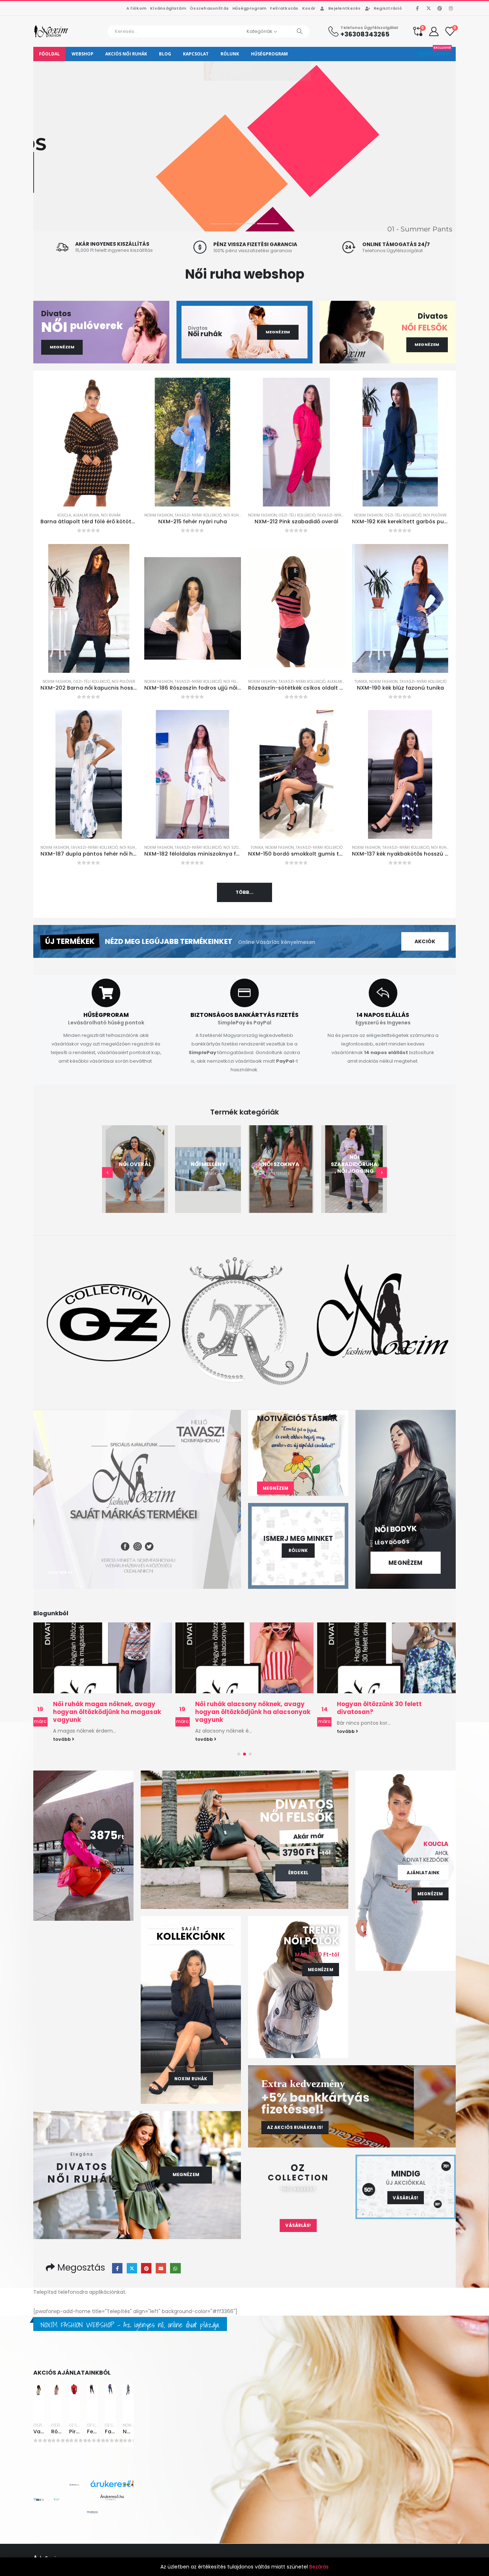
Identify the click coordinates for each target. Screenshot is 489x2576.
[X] (429, 8)
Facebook (117, 2268)
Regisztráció (388, 8)
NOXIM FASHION (159, 515)
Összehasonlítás (209, 8)
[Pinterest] (440, 8)
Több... (245, 892)
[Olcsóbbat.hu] (92, 2512)
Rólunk (230, 54)
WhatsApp (175, 2268)
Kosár (309, 8)
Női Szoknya (236, 848)
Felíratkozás (284, 8)
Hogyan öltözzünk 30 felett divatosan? (238, 1708)
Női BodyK (396, 1529)
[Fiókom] (434, 31)
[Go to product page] (89, 442)
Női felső (233, 682)
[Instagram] (451, 8)
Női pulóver (435, 515)
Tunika (361, 682)
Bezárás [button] (319, 2567)
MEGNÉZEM (96, 205)
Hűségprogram (249, 8)
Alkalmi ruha (86, 515)
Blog (165, 54)
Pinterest (146, 2268)
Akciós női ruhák (126, 54)
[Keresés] (300, 31)
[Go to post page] (103, 1658)
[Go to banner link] (137, 1499)
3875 (107, 1835)
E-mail (161, 2268)
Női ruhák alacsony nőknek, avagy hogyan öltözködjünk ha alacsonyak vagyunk (111, 1712)
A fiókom (136, 8)
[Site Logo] (51, 31)
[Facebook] (417, 8)
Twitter (132, 2268)
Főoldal (49, 54)
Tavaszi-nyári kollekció (198, 515)
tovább (63, 1739)
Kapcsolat (196, 54)
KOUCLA (64, 515)
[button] (107, 1172)
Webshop (83, 54)
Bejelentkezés (345, 8)
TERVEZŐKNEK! (434, 52)
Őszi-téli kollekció (297, 515)
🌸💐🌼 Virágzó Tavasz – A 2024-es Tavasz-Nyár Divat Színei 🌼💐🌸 (393, 1708)
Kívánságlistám (168, 8)
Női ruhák (111, 515)
